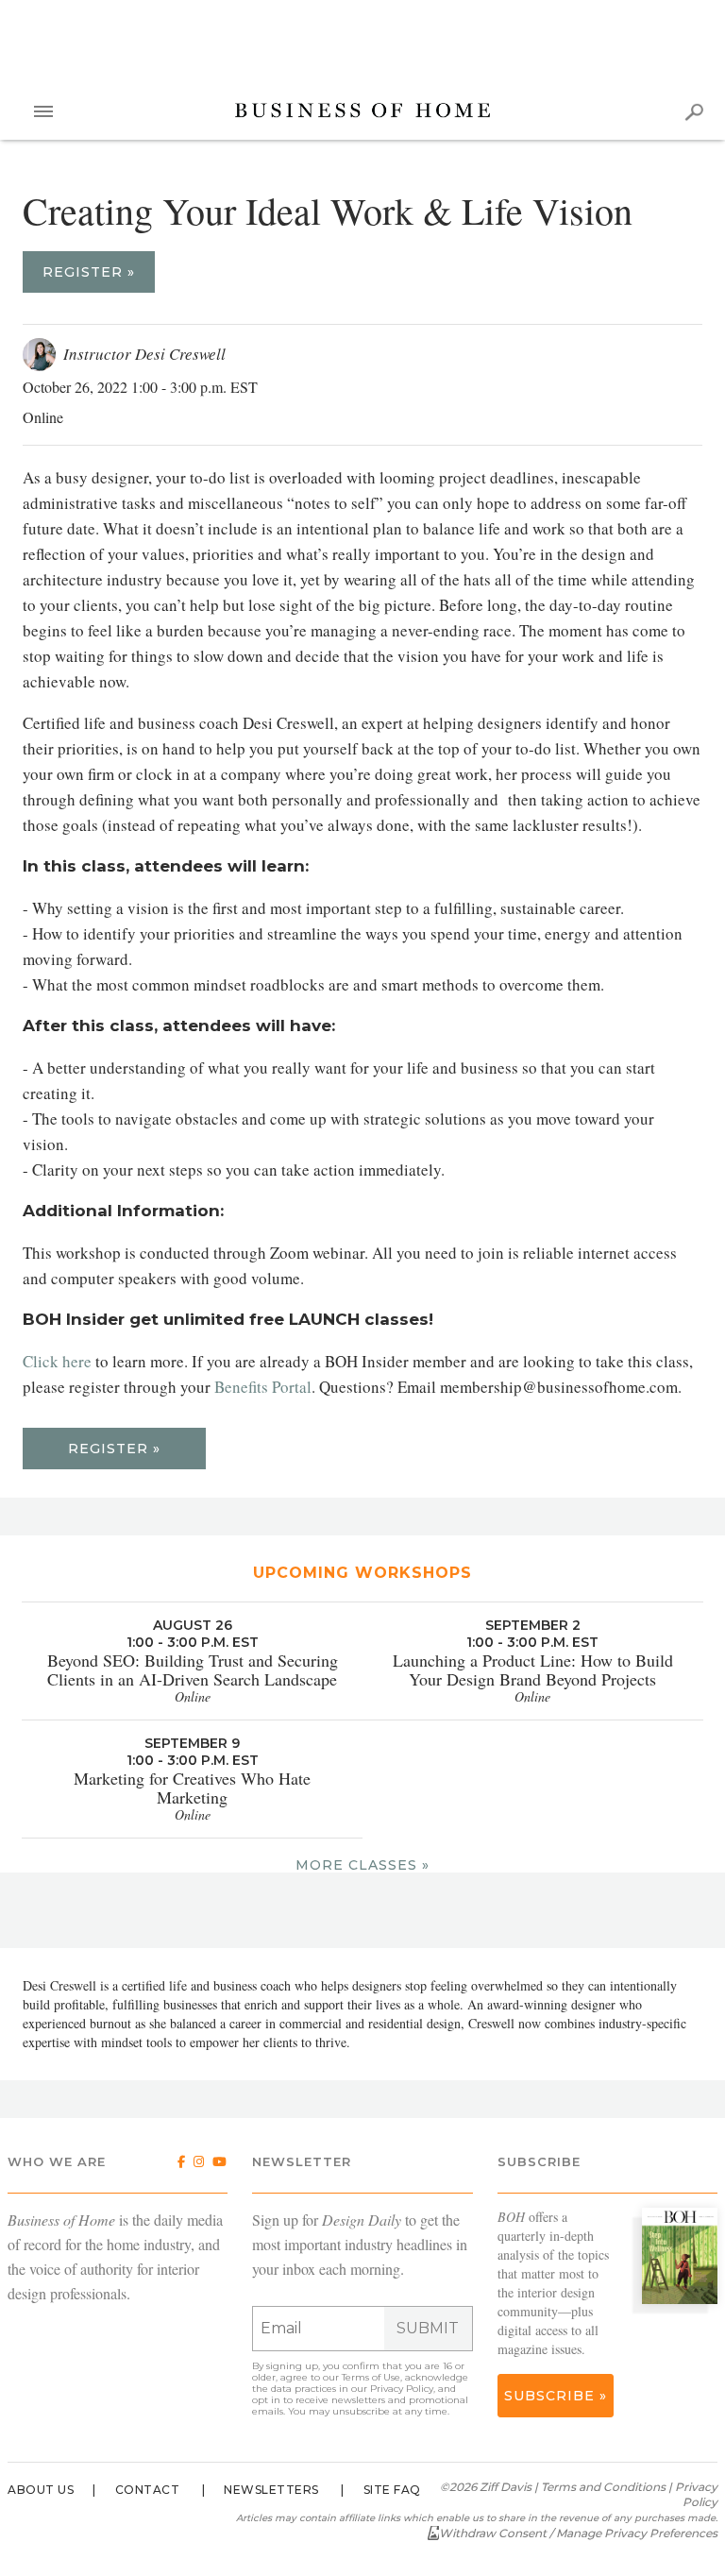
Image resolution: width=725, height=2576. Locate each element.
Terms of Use (371, 2377)
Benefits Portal (263, 1387)
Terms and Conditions (603, 2487)
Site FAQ (392, 2490)
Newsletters (271, 2490)
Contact (148, 2490)
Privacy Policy (402, 2389)
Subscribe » (556, 2396)
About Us (41, 2490)
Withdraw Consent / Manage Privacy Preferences (578, 2533)
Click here (57, 1361)
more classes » (362, 1865)
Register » (89, 272)
